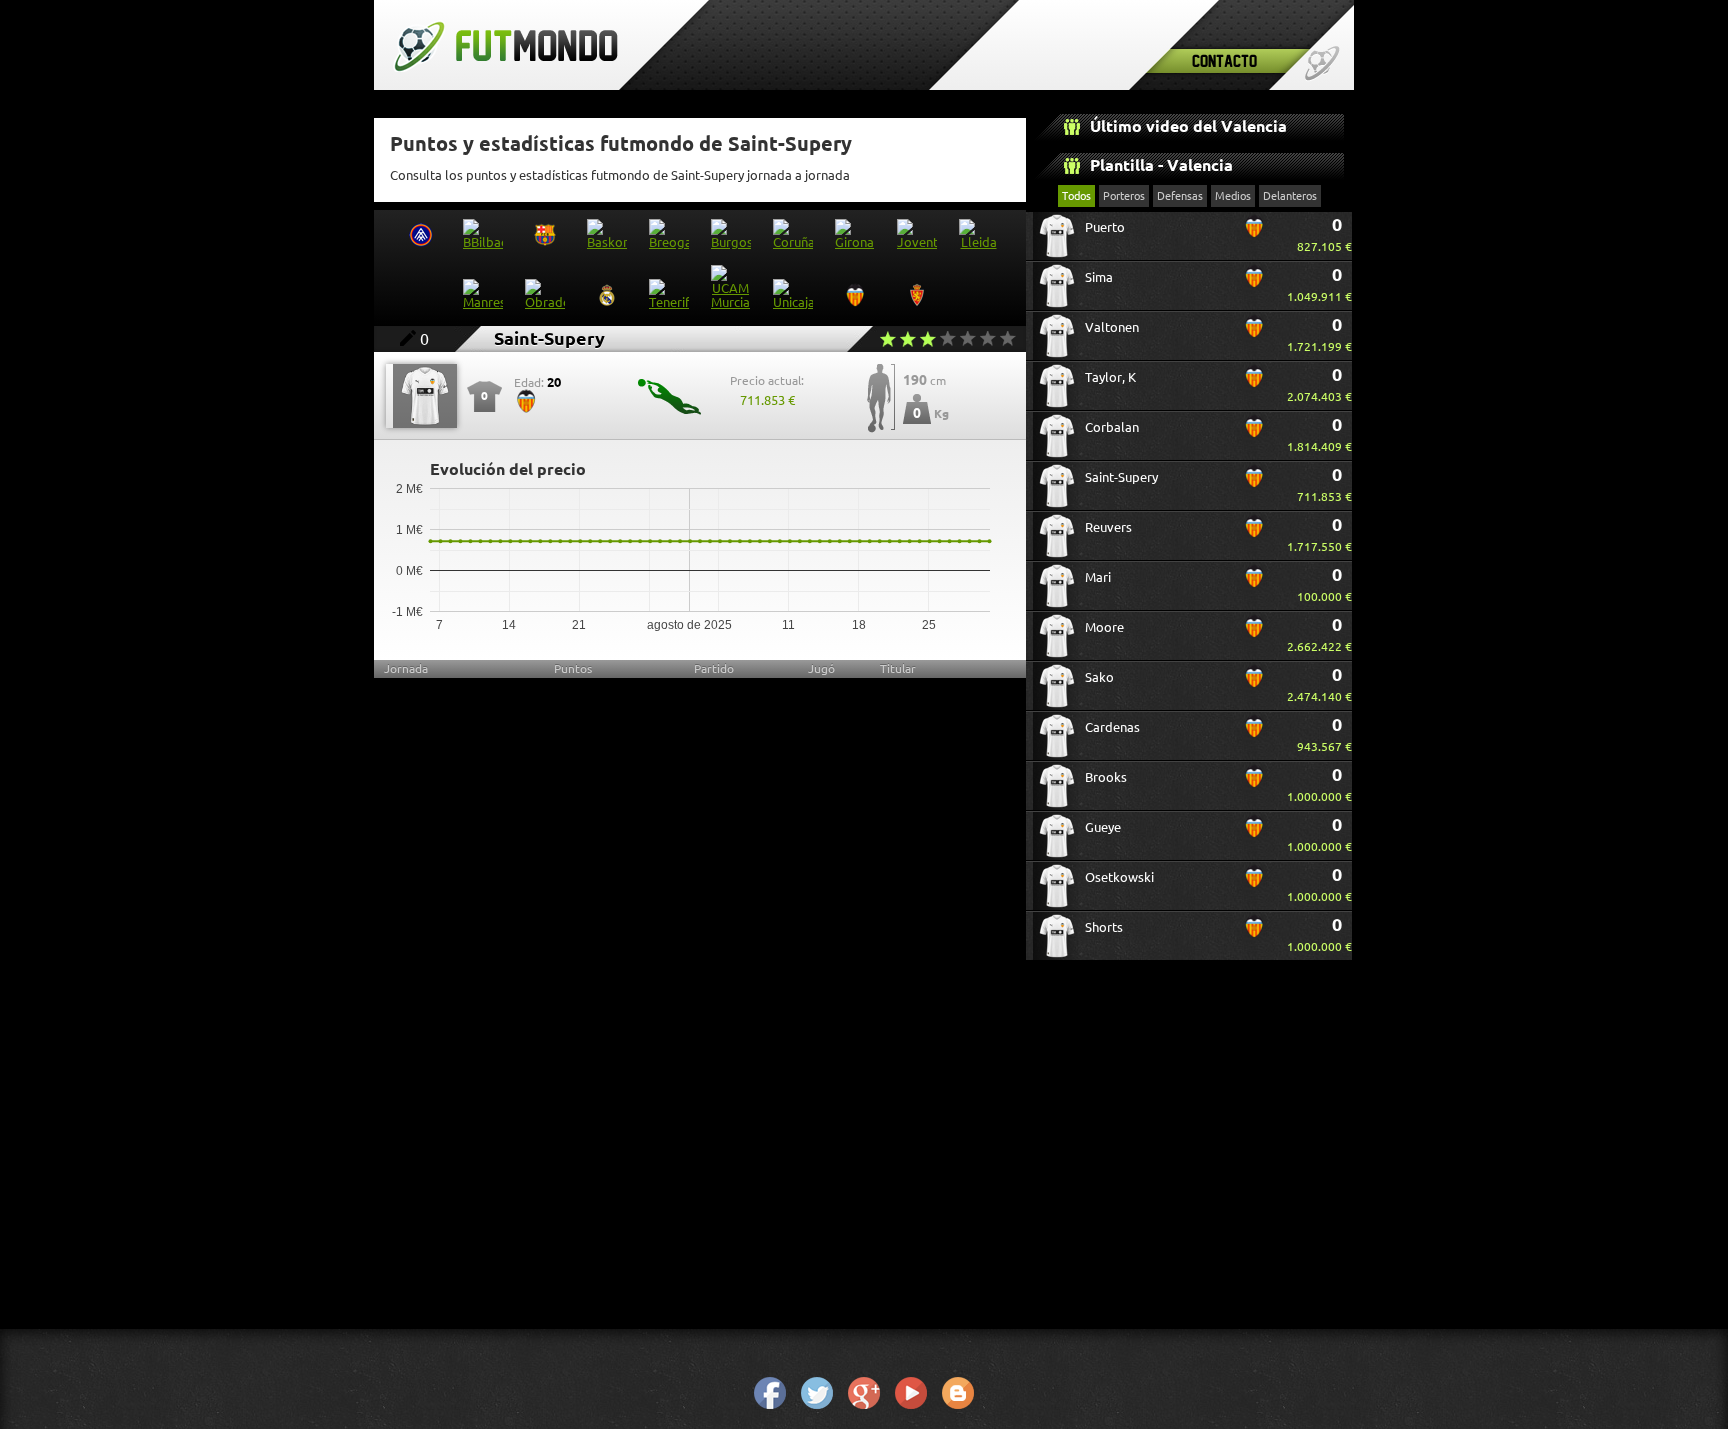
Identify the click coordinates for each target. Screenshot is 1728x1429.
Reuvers (1108, 527)
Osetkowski (1119, 877)
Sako (1099, 677)
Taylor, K (1110, 377)
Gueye (1103, 827)
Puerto (1105, 227)
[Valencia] (1254, 233)
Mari (1098, 577)
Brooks (1106, 777)
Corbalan (1112, 427)
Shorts (1104, 927)
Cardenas (1112, 727)
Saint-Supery (1121, 477)
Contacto (1224, 60)
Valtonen (1112, 327)
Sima (1099, 277)
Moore (1104, 627)
